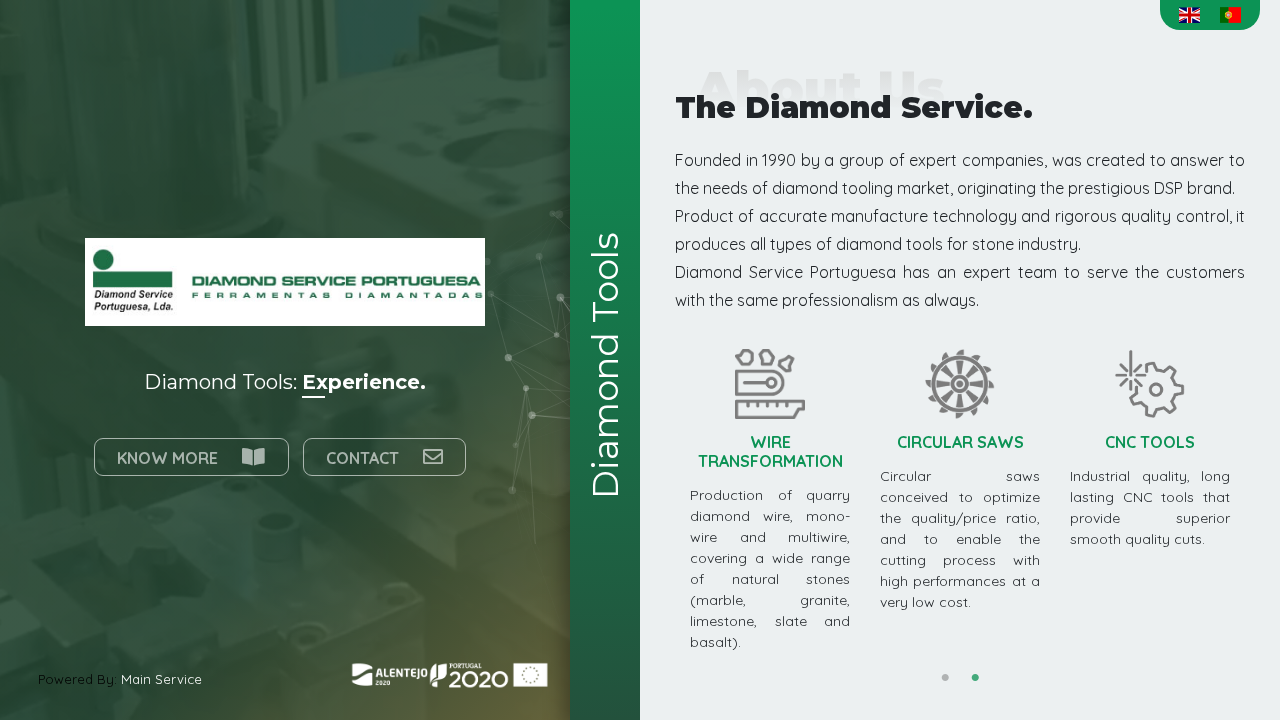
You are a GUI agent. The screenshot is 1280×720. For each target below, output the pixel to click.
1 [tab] (945, 678)
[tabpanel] (1150, 449)
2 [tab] (975, 678)
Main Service (161, 679)
